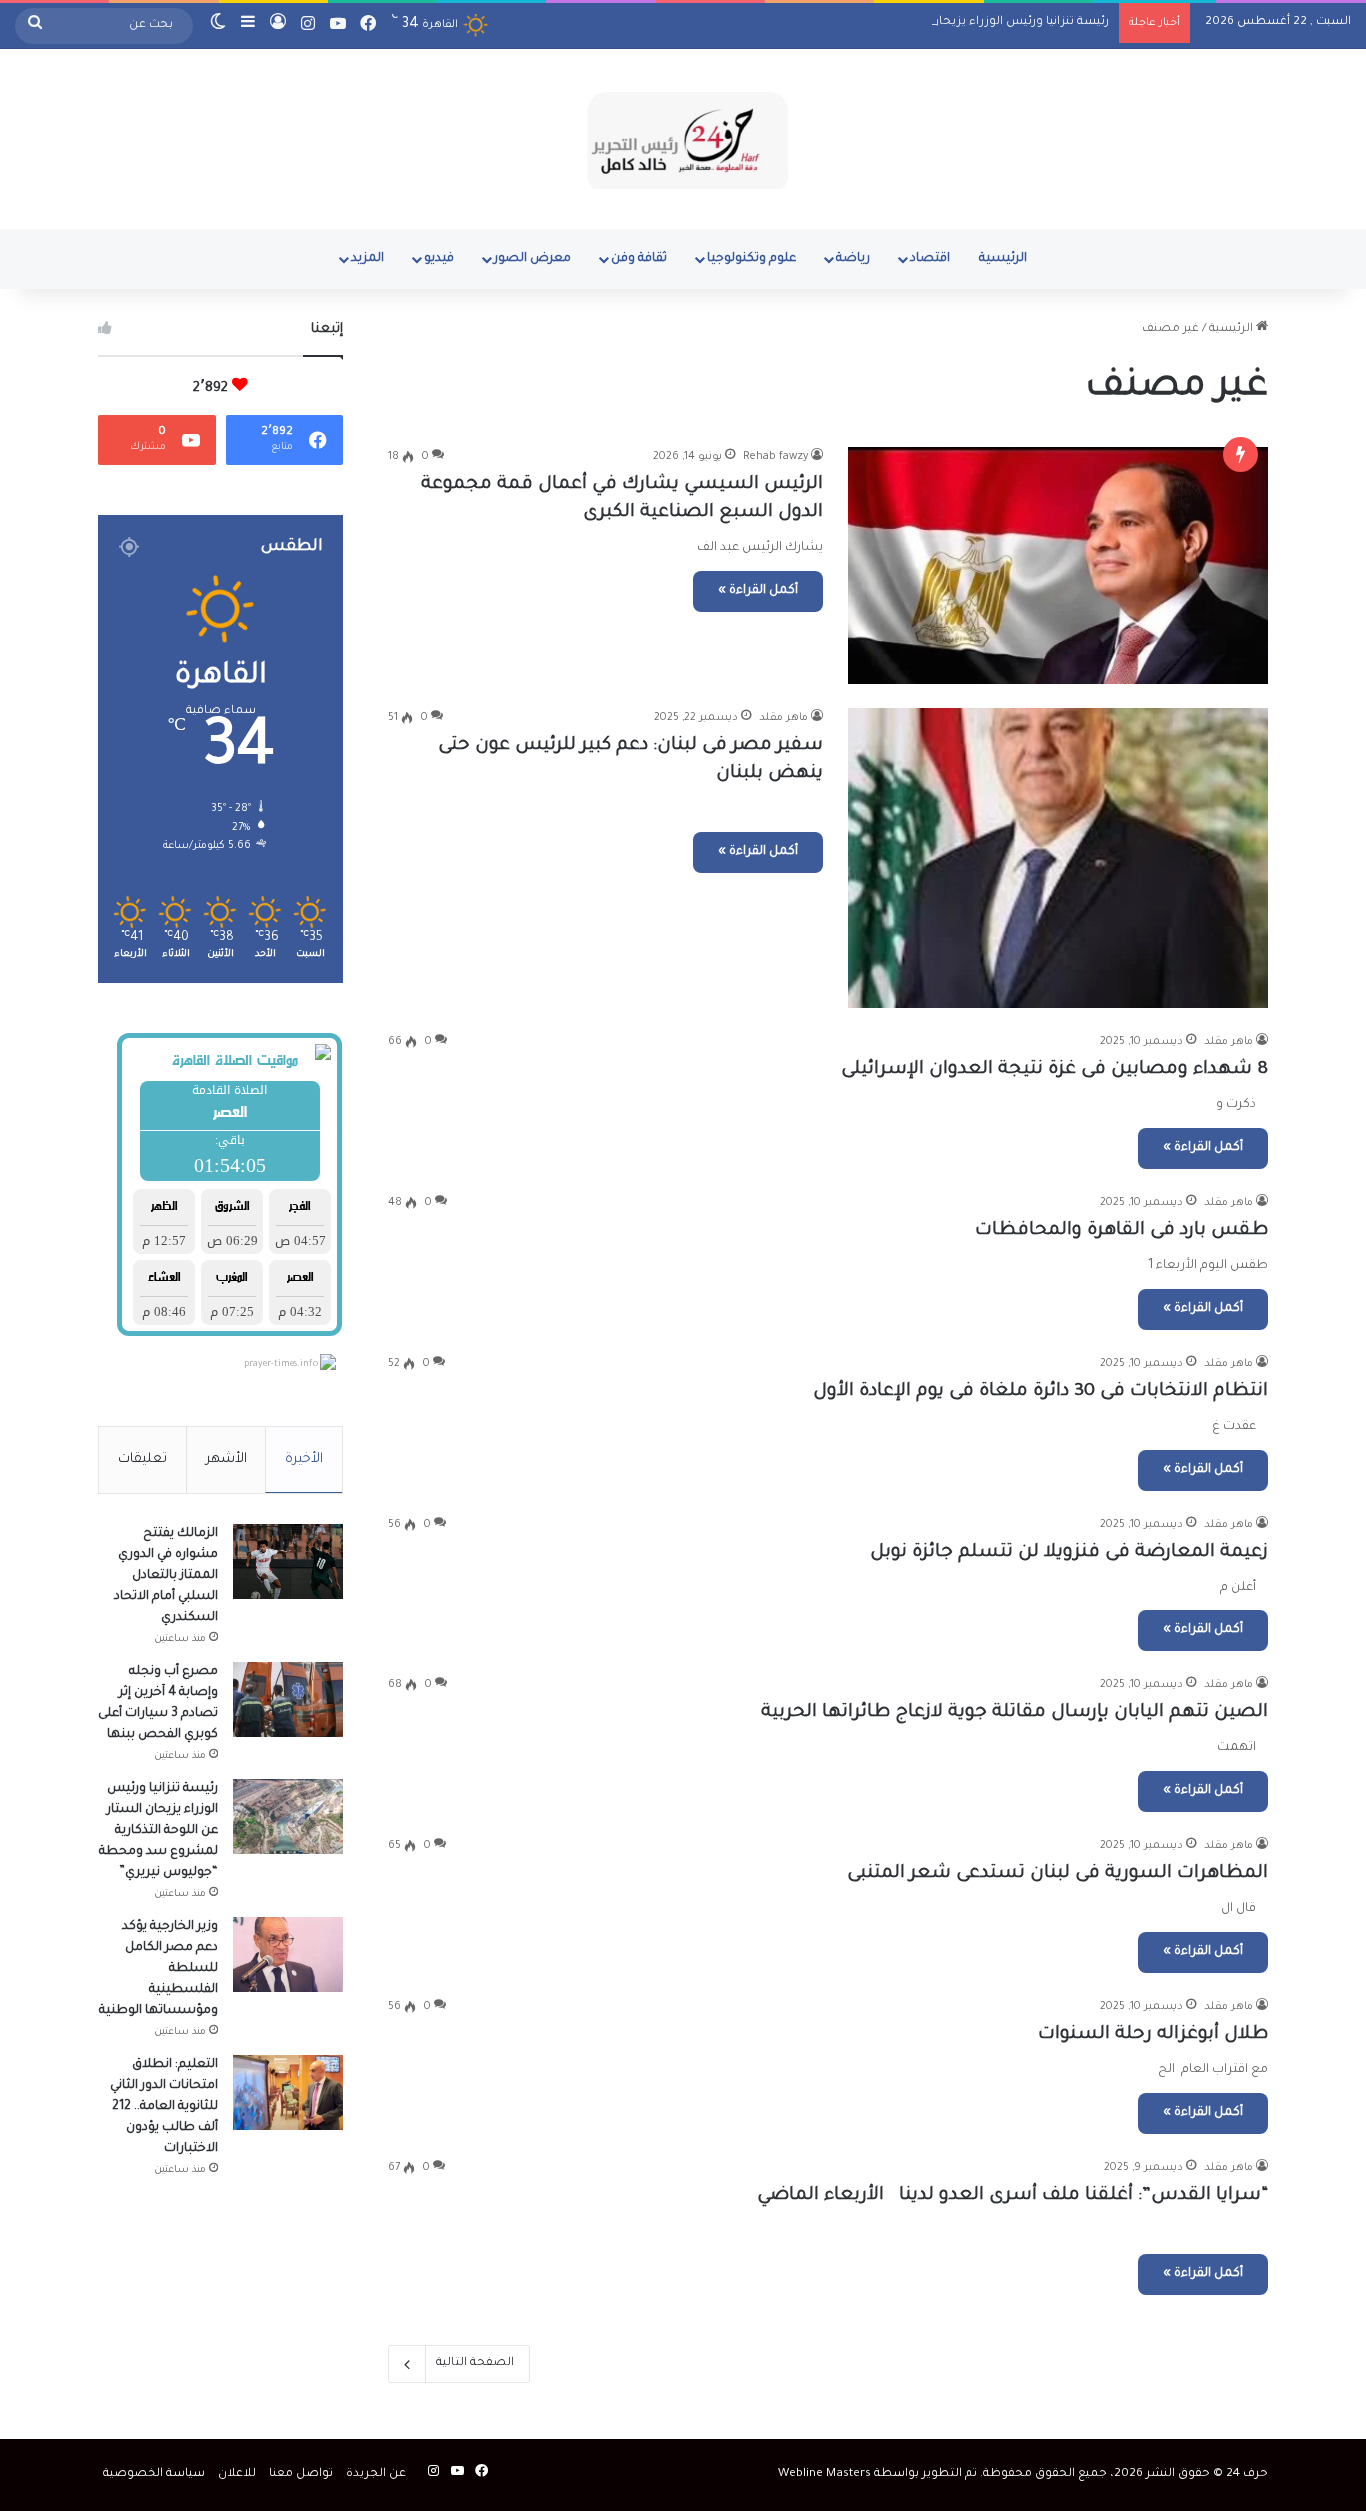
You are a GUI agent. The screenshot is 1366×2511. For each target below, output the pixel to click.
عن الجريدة (376, 2474)
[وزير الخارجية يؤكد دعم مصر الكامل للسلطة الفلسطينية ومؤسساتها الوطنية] (288, 1954)
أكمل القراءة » (758, 591)
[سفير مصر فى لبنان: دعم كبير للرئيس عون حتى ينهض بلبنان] (1058, 858)
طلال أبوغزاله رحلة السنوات (1153, 2035)
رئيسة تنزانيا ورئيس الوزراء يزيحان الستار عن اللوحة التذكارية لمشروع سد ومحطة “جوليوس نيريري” (842, 22)
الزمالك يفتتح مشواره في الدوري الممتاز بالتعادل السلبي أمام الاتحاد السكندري (166, 1576)
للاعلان (237, 2474)
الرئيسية (1003, 259)
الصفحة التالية (475, 2363)
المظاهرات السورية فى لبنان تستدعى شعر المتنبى (1057, 1874)
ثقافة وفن (639, 259)
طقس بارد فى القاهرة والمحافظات (1121, 1231)
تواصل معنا (301, 2474)
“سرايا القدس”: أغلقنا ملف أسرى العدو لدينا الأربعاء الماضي (1007, 2196)
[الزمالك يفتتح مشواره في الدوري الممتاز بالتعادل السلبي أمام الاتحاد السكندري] (288, 1561)
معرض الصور (532, 259)
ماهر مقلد (783, 718)
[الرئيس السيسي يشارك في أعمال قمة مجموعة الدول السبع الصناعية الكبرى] (1058, 565)
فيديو (439, 259)
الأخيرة (304, 1459)
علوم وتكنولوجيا (751, 259)
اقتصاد (930, 259)
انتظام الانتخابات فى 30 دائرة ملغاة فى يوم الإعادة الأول (1040, 1392)
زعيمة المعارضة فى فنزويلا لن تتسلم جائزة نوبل (1069, 1553)
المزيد (367, 259)
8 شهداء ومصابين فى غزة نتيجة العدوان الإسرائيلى (1054, 1070)
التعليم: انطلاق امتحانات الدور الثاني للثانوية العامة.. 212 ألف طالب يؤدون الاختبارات (164, 2107)
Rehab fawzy (775, 457)
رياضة (853, 259)
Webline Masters (824, 2474)
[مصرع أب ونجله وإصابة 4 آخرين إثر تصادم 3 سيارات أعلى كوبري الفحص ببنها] (288, 1699)
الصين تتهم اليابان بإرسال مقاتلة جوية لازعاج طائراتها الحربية (1014, 1713)
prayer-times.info (281, 1365)
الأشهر (226, 1459)
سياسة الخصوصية (154, 2474)
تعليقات (142, 1459)
